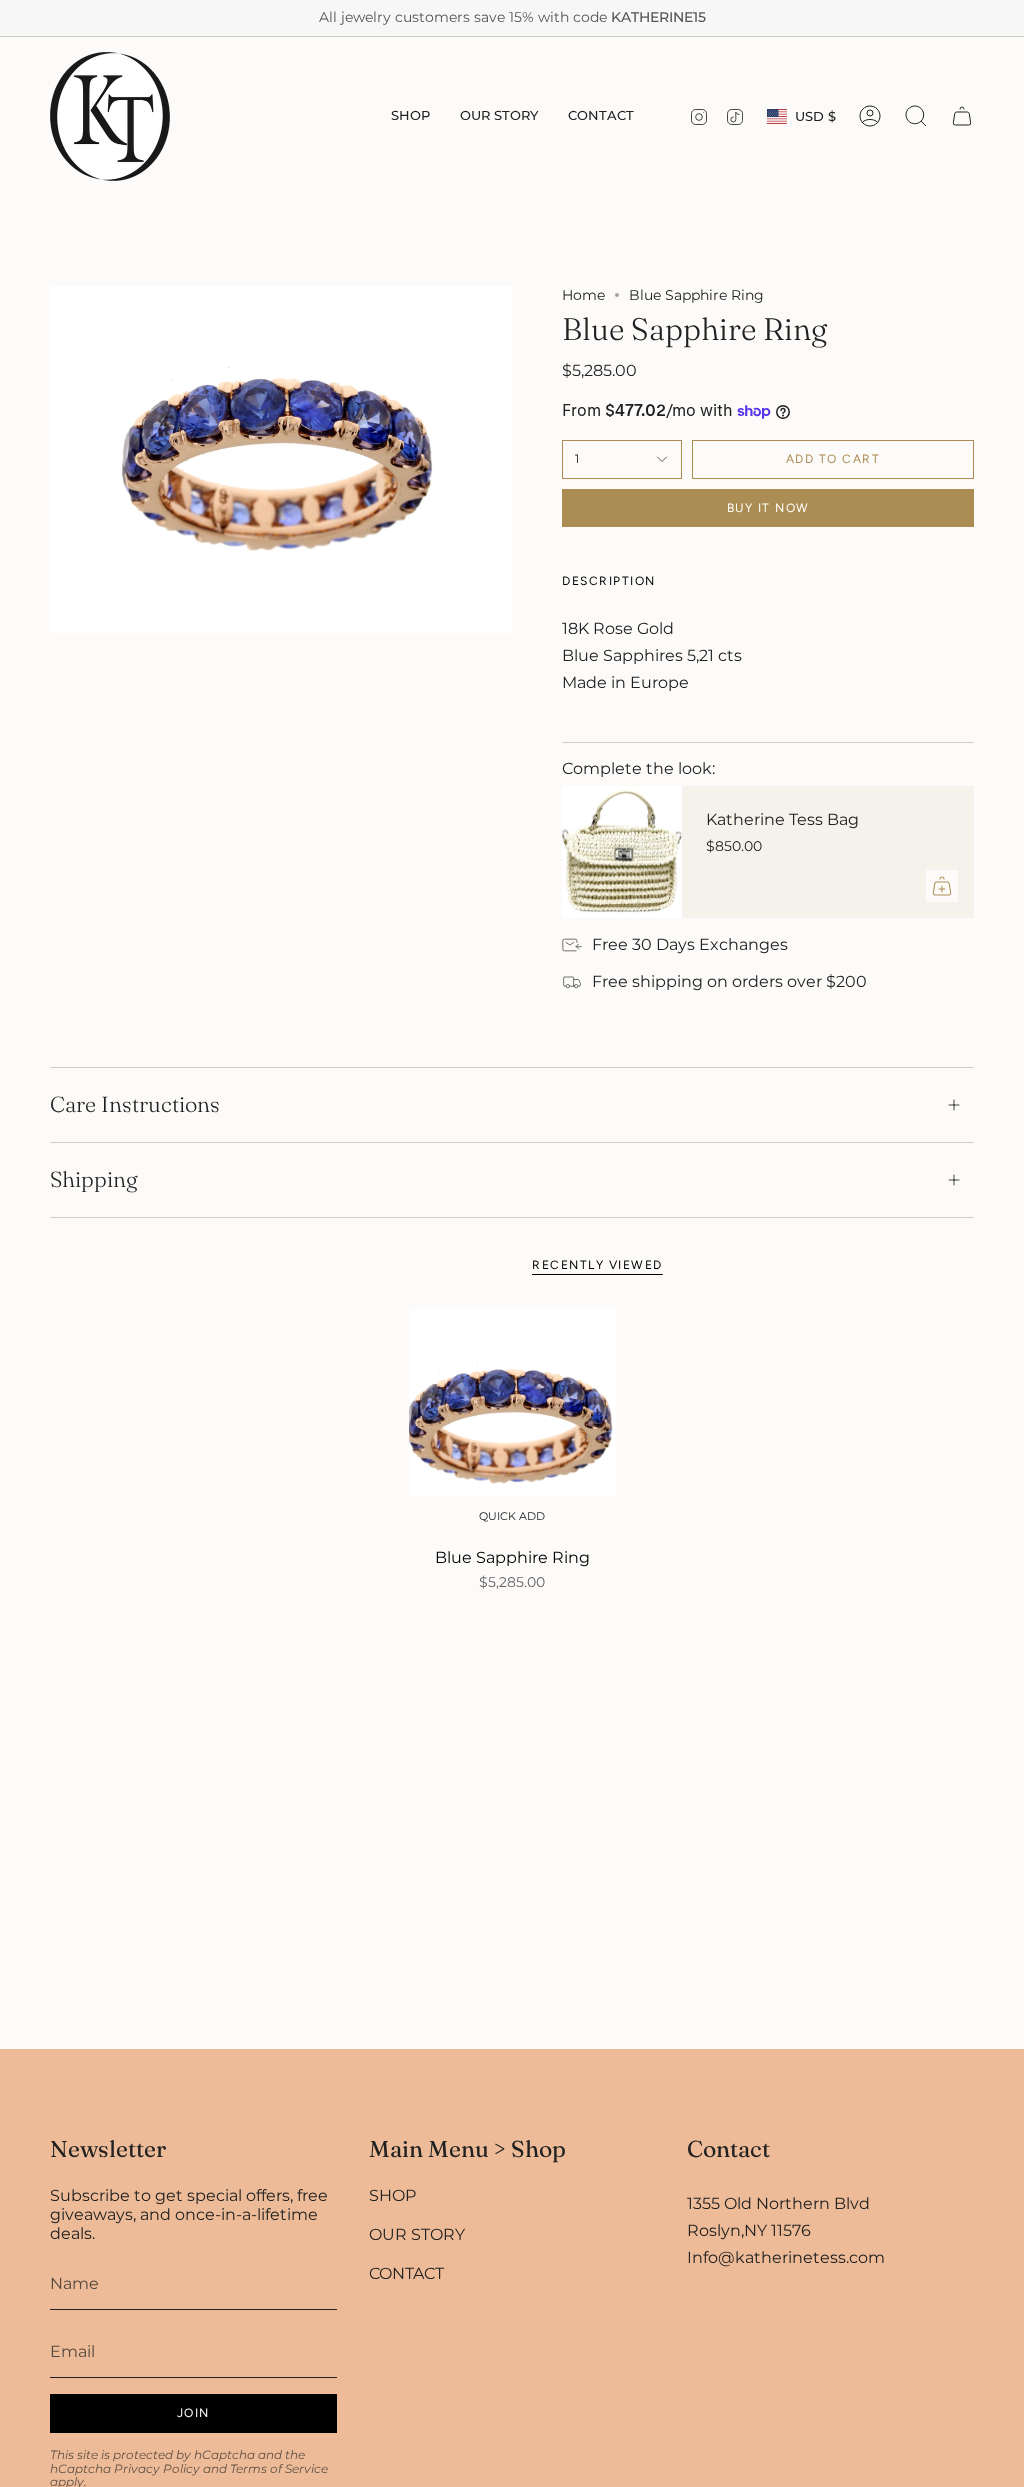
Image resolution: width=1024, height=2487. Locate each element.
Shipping (94, 1179)
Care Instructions (135, 1104)
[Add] (942, 886)
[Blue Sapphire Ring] (512, 1423)
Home (583, 295)
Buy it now (768, 508)
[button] (410, 116)
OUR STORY (417, 2234)
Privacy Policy (157, 2468)
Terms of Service (279, 2468)
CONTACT (406, 2273)
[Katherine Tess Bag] (622, 852)
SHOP (392, 2195)
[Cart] (962, 116)
